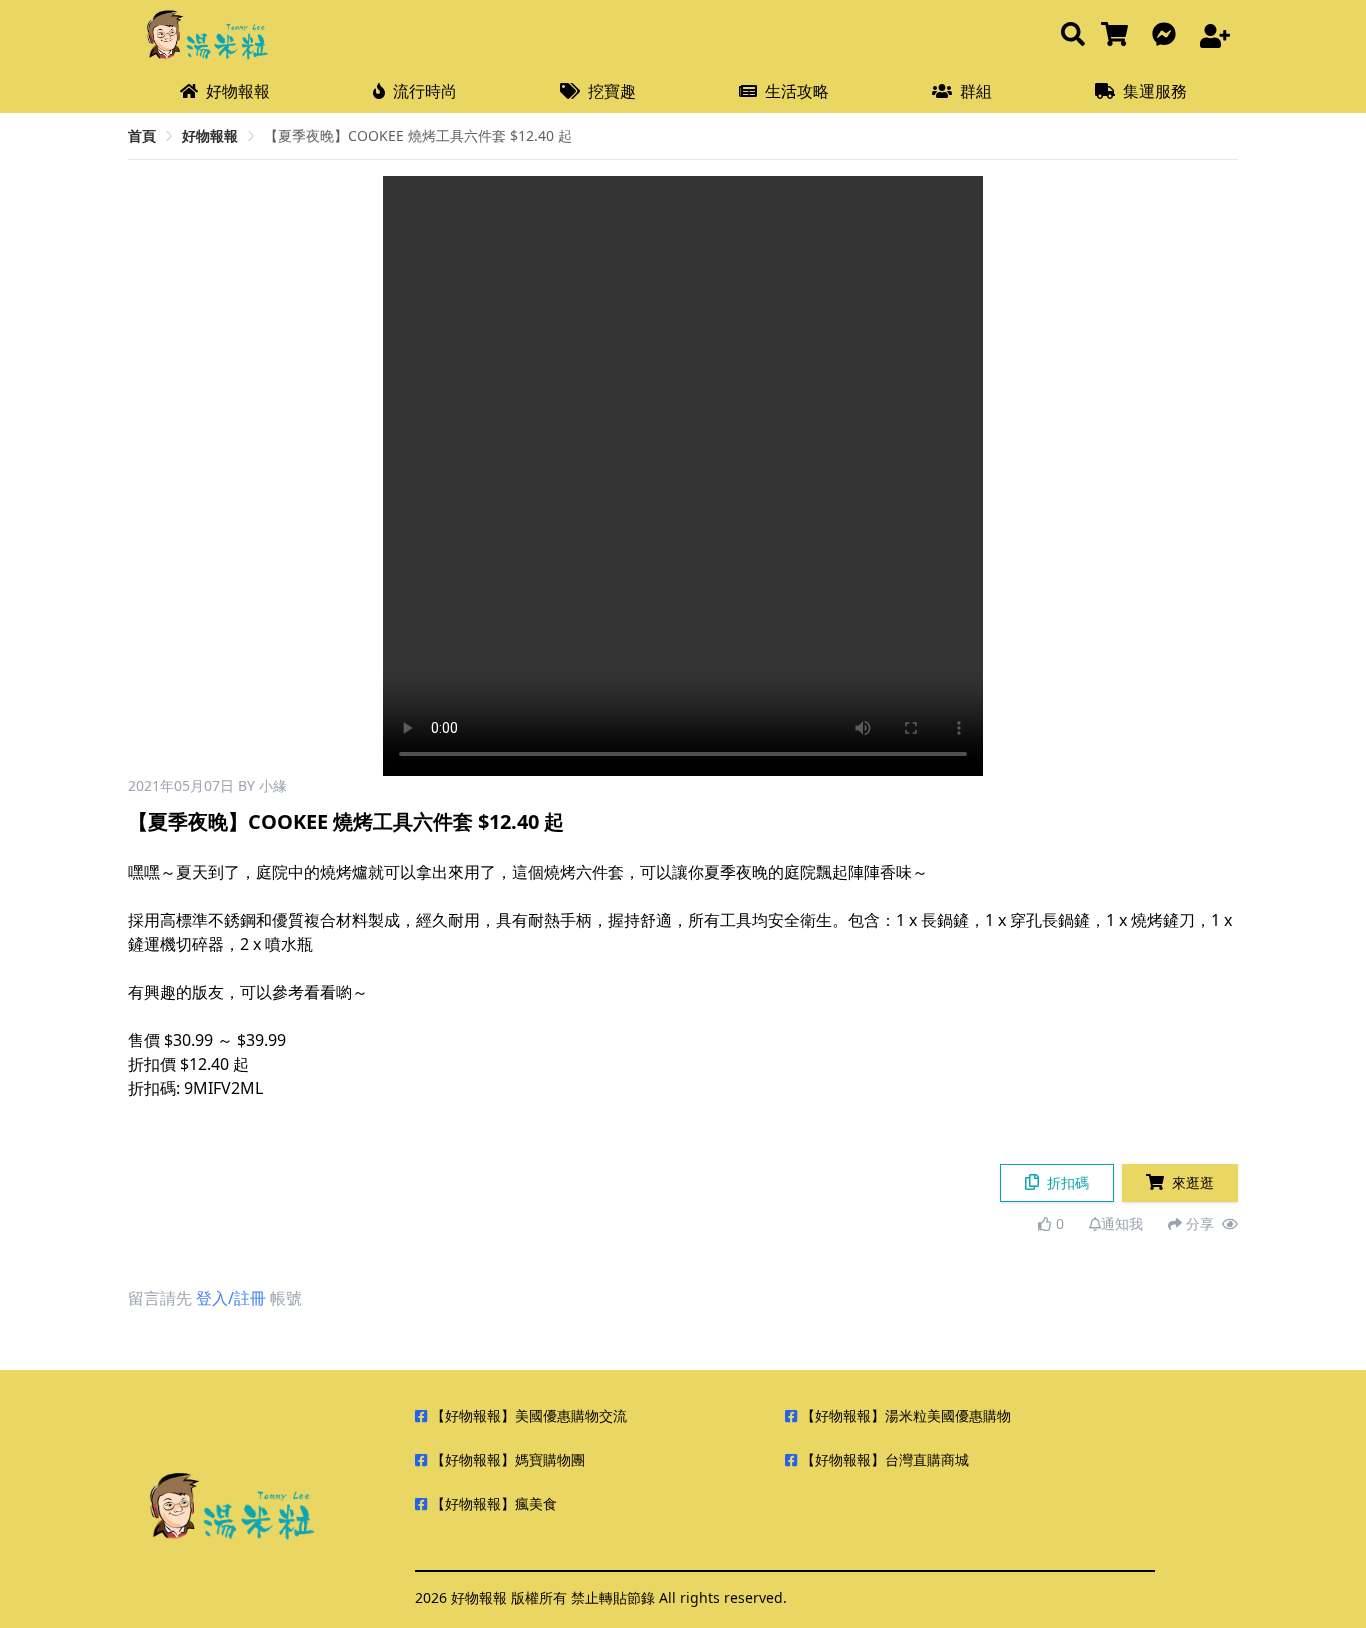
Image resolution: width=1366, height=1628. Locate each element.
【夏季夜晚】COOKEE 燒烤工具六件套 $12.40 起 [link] (418, 135)
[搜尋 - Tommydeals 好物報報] (1073, 35)
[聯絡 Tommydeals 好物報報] (1168, 35)
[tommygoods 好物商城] (1118, 35)
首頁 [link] (142, 135)
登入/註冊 (231, 1298)
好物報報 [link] (210, 135)
